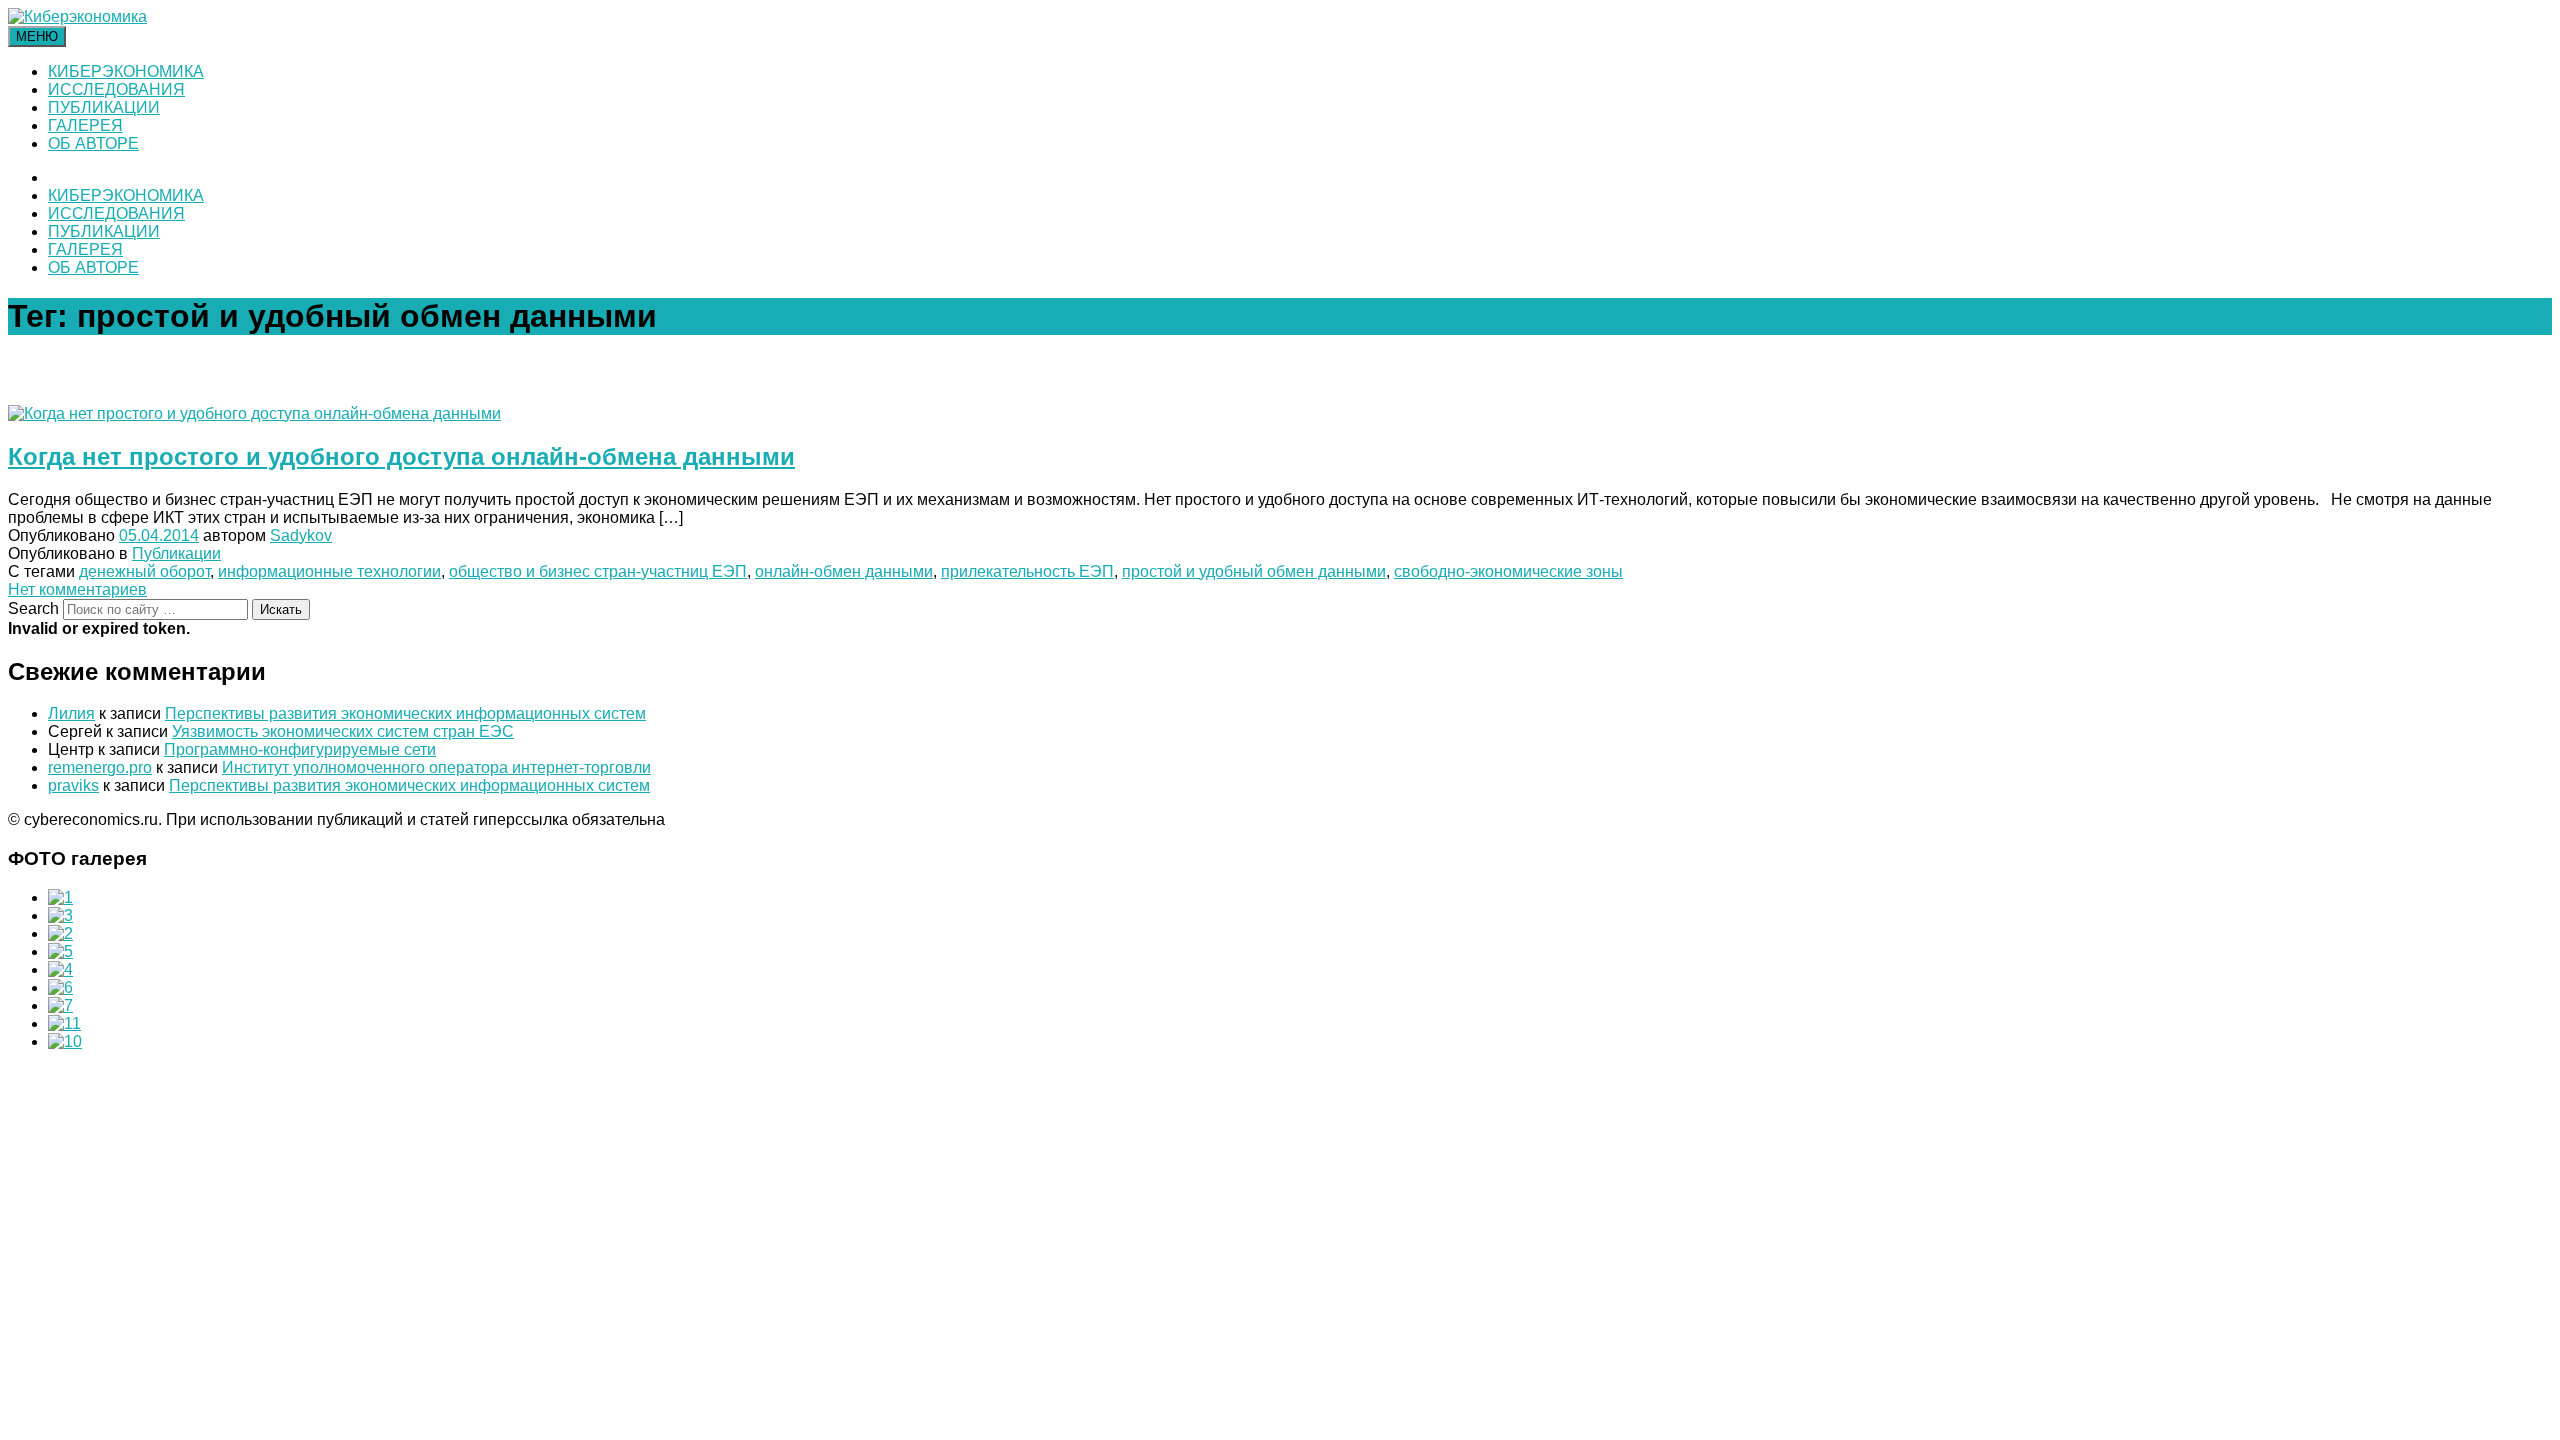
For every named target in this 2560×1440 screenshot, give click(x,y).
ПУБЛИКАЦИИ (104, 107)
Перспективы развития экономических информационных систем (405, 713)
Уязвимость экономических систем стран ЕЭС (343, 731)
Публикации (176, 553)
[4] (60, 969)
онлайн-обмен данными (844, 571)
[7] (60, 1005)
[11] (64, 1023)
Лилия (71, 713)
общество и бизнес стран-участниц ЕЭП (598, 571)
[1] (60, 897)
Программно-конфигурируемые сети (300, 749)
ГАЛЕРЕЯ (85, 125)
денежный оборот (144, 571)
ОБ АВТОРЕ (93, 143)
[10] (65, 1041)
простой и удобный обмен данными (1254, 571)
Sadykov (301, 535)
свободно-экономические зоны (1508, 571)
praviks (73, 785)
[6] (60, 987)
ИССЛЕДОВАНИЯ (116, 89)
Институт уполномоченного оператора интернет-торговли (436, 767)
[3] (60, 915)
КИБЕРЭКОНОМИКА (126, 71)
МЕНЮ (37, 36)
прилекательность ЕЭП (1027, 571)
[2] (60, 933)
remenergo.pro (100, 767)
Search (33, 608)
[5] (60, 951)
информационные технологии (329, 571)
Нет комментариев (77, 589)
